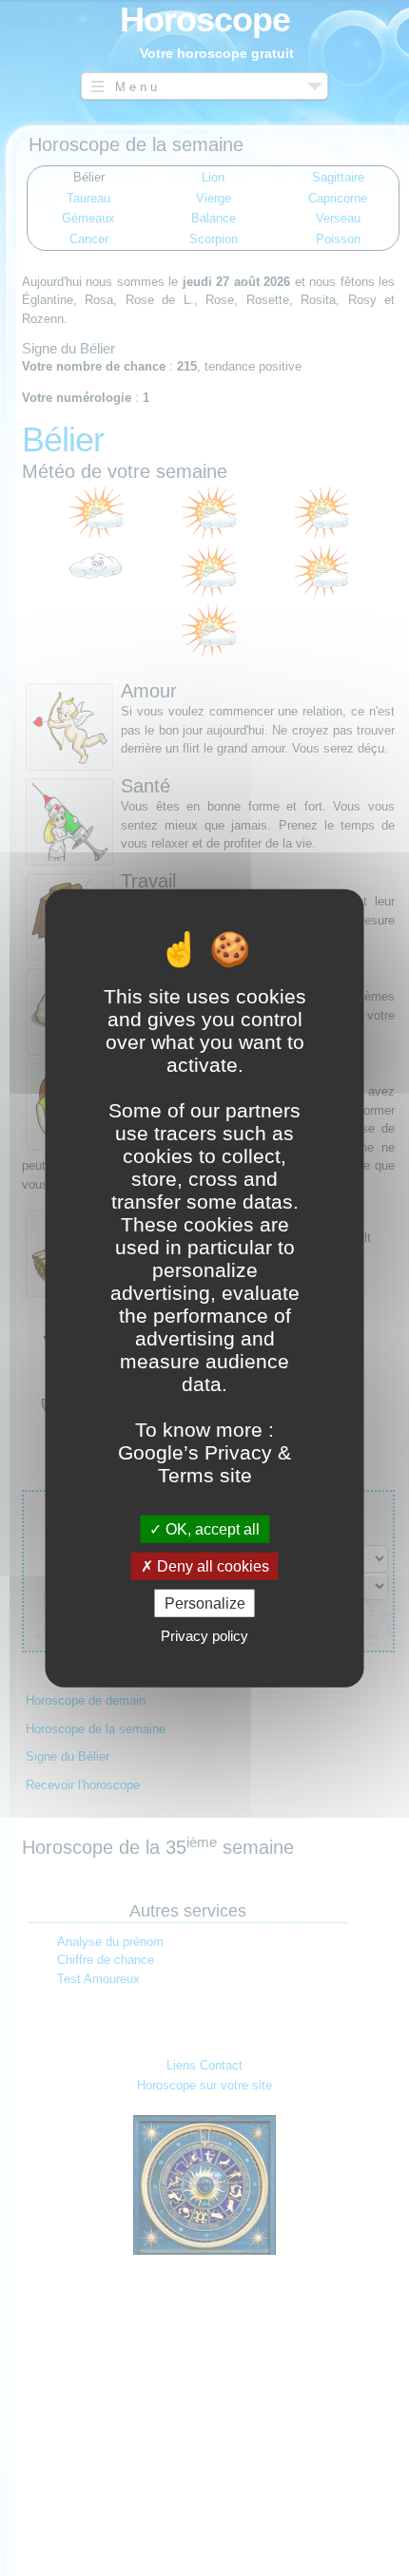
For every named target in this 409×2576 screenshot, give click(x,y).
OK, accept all (211, 1528)
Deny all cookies (211, 1565)
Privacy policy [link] (204, 1636)
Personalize (205, 1603)
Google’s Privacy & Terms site (204, 1463)
